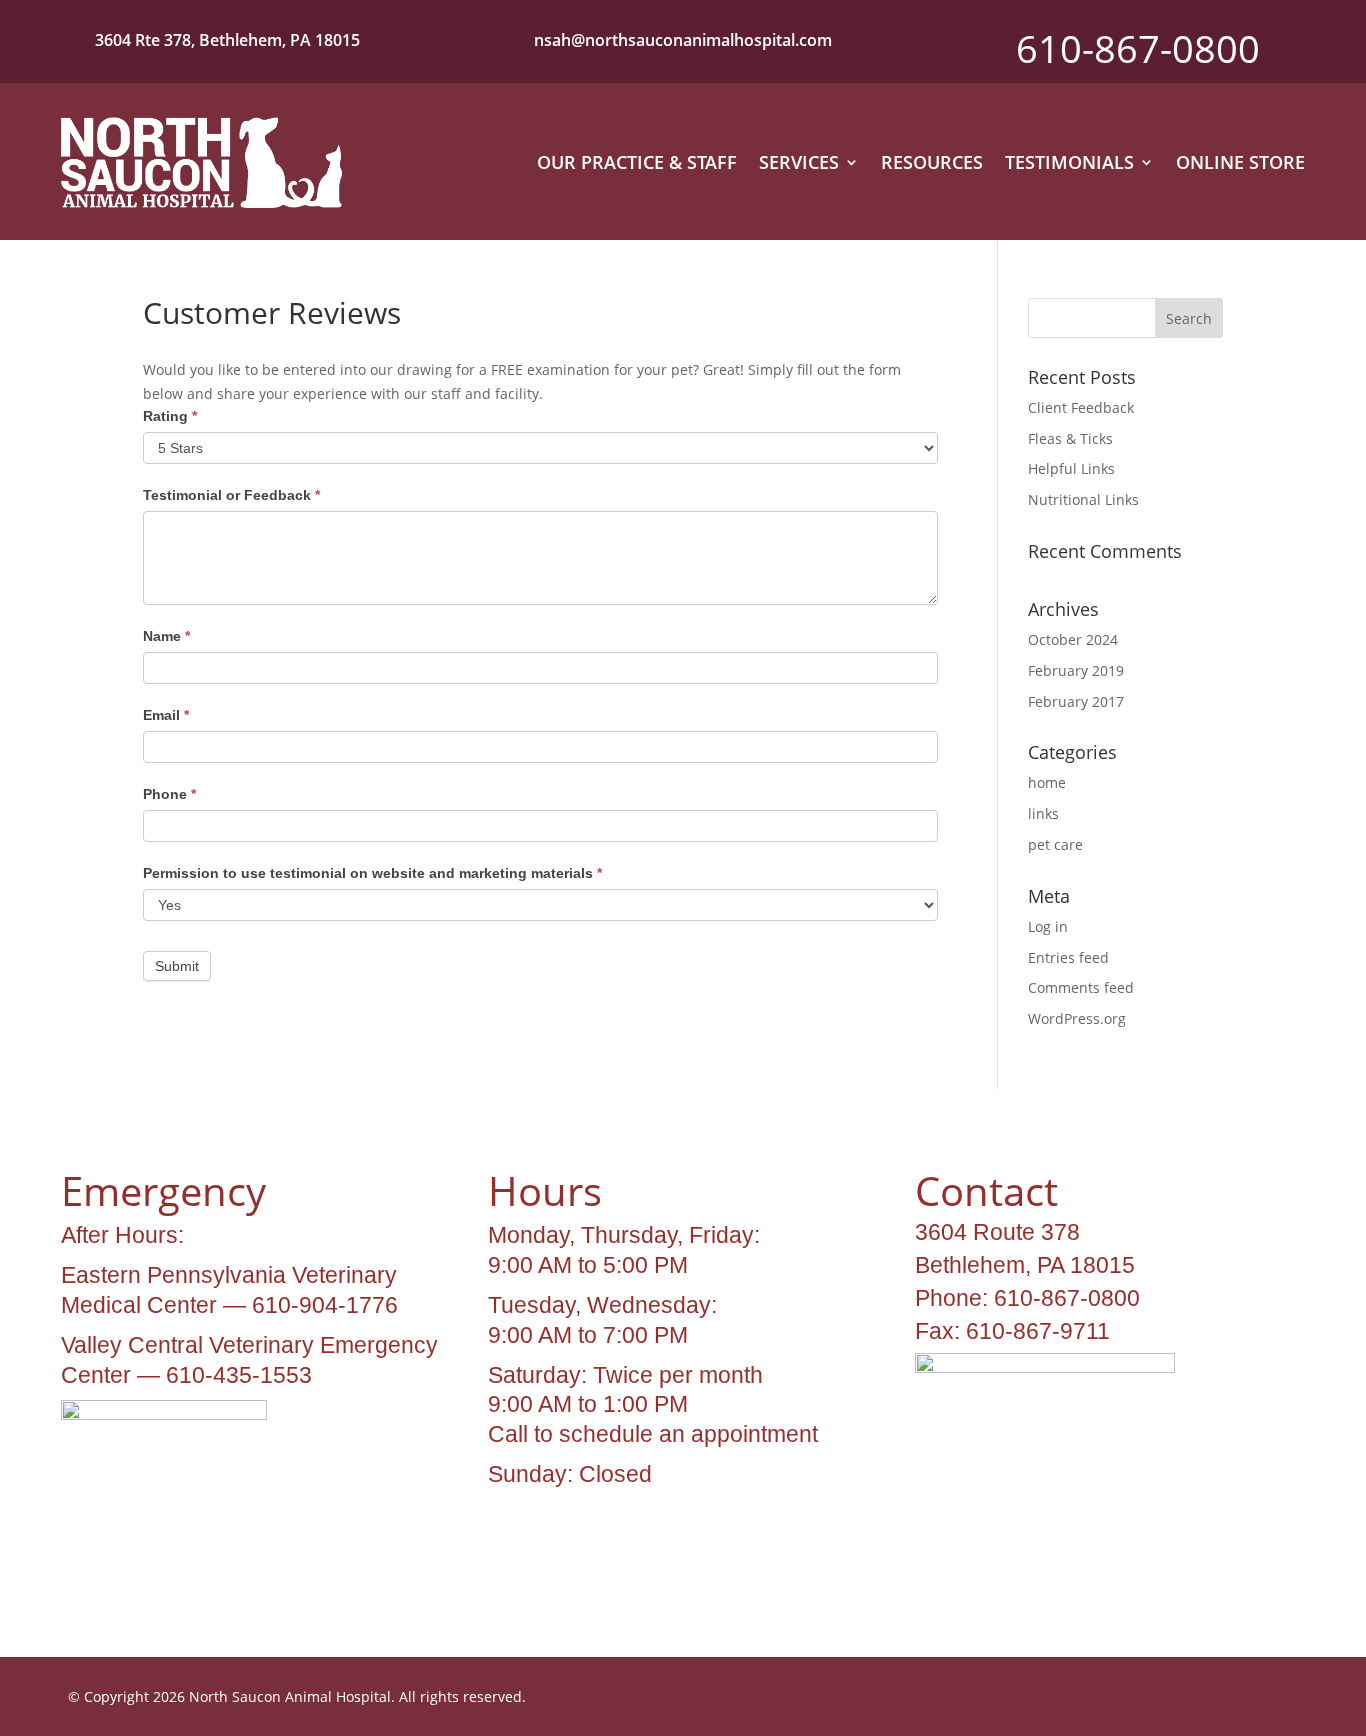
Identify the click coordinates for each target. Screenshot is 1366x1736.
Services (799, 162)
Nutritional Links (1083, 499)
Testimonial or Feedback (231, 495)
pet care (1055, 844)
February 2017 (1076, 701)
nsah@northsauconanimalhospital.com (683, 40)
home (1047, 782)
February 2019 (1076, 670)
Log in (1048, 926)
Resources (932, 162)
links (1043, 813)
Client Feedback (1081, 407)
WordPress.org (1077, 1018)
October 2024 (1073, 639)
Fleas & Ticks (1070, 438)
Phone (169, 794)
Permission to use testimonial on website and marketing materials (372, 873)
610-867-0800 (1138, 48)
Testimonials (1069, 162)
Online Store (1240, 162)
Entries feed (1068, 957)
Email (166, 715)
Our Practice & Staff (637, 162)
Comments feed (1081, 987)
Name (166, 636)
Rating (170, 416)
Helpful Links (1071, 468)
